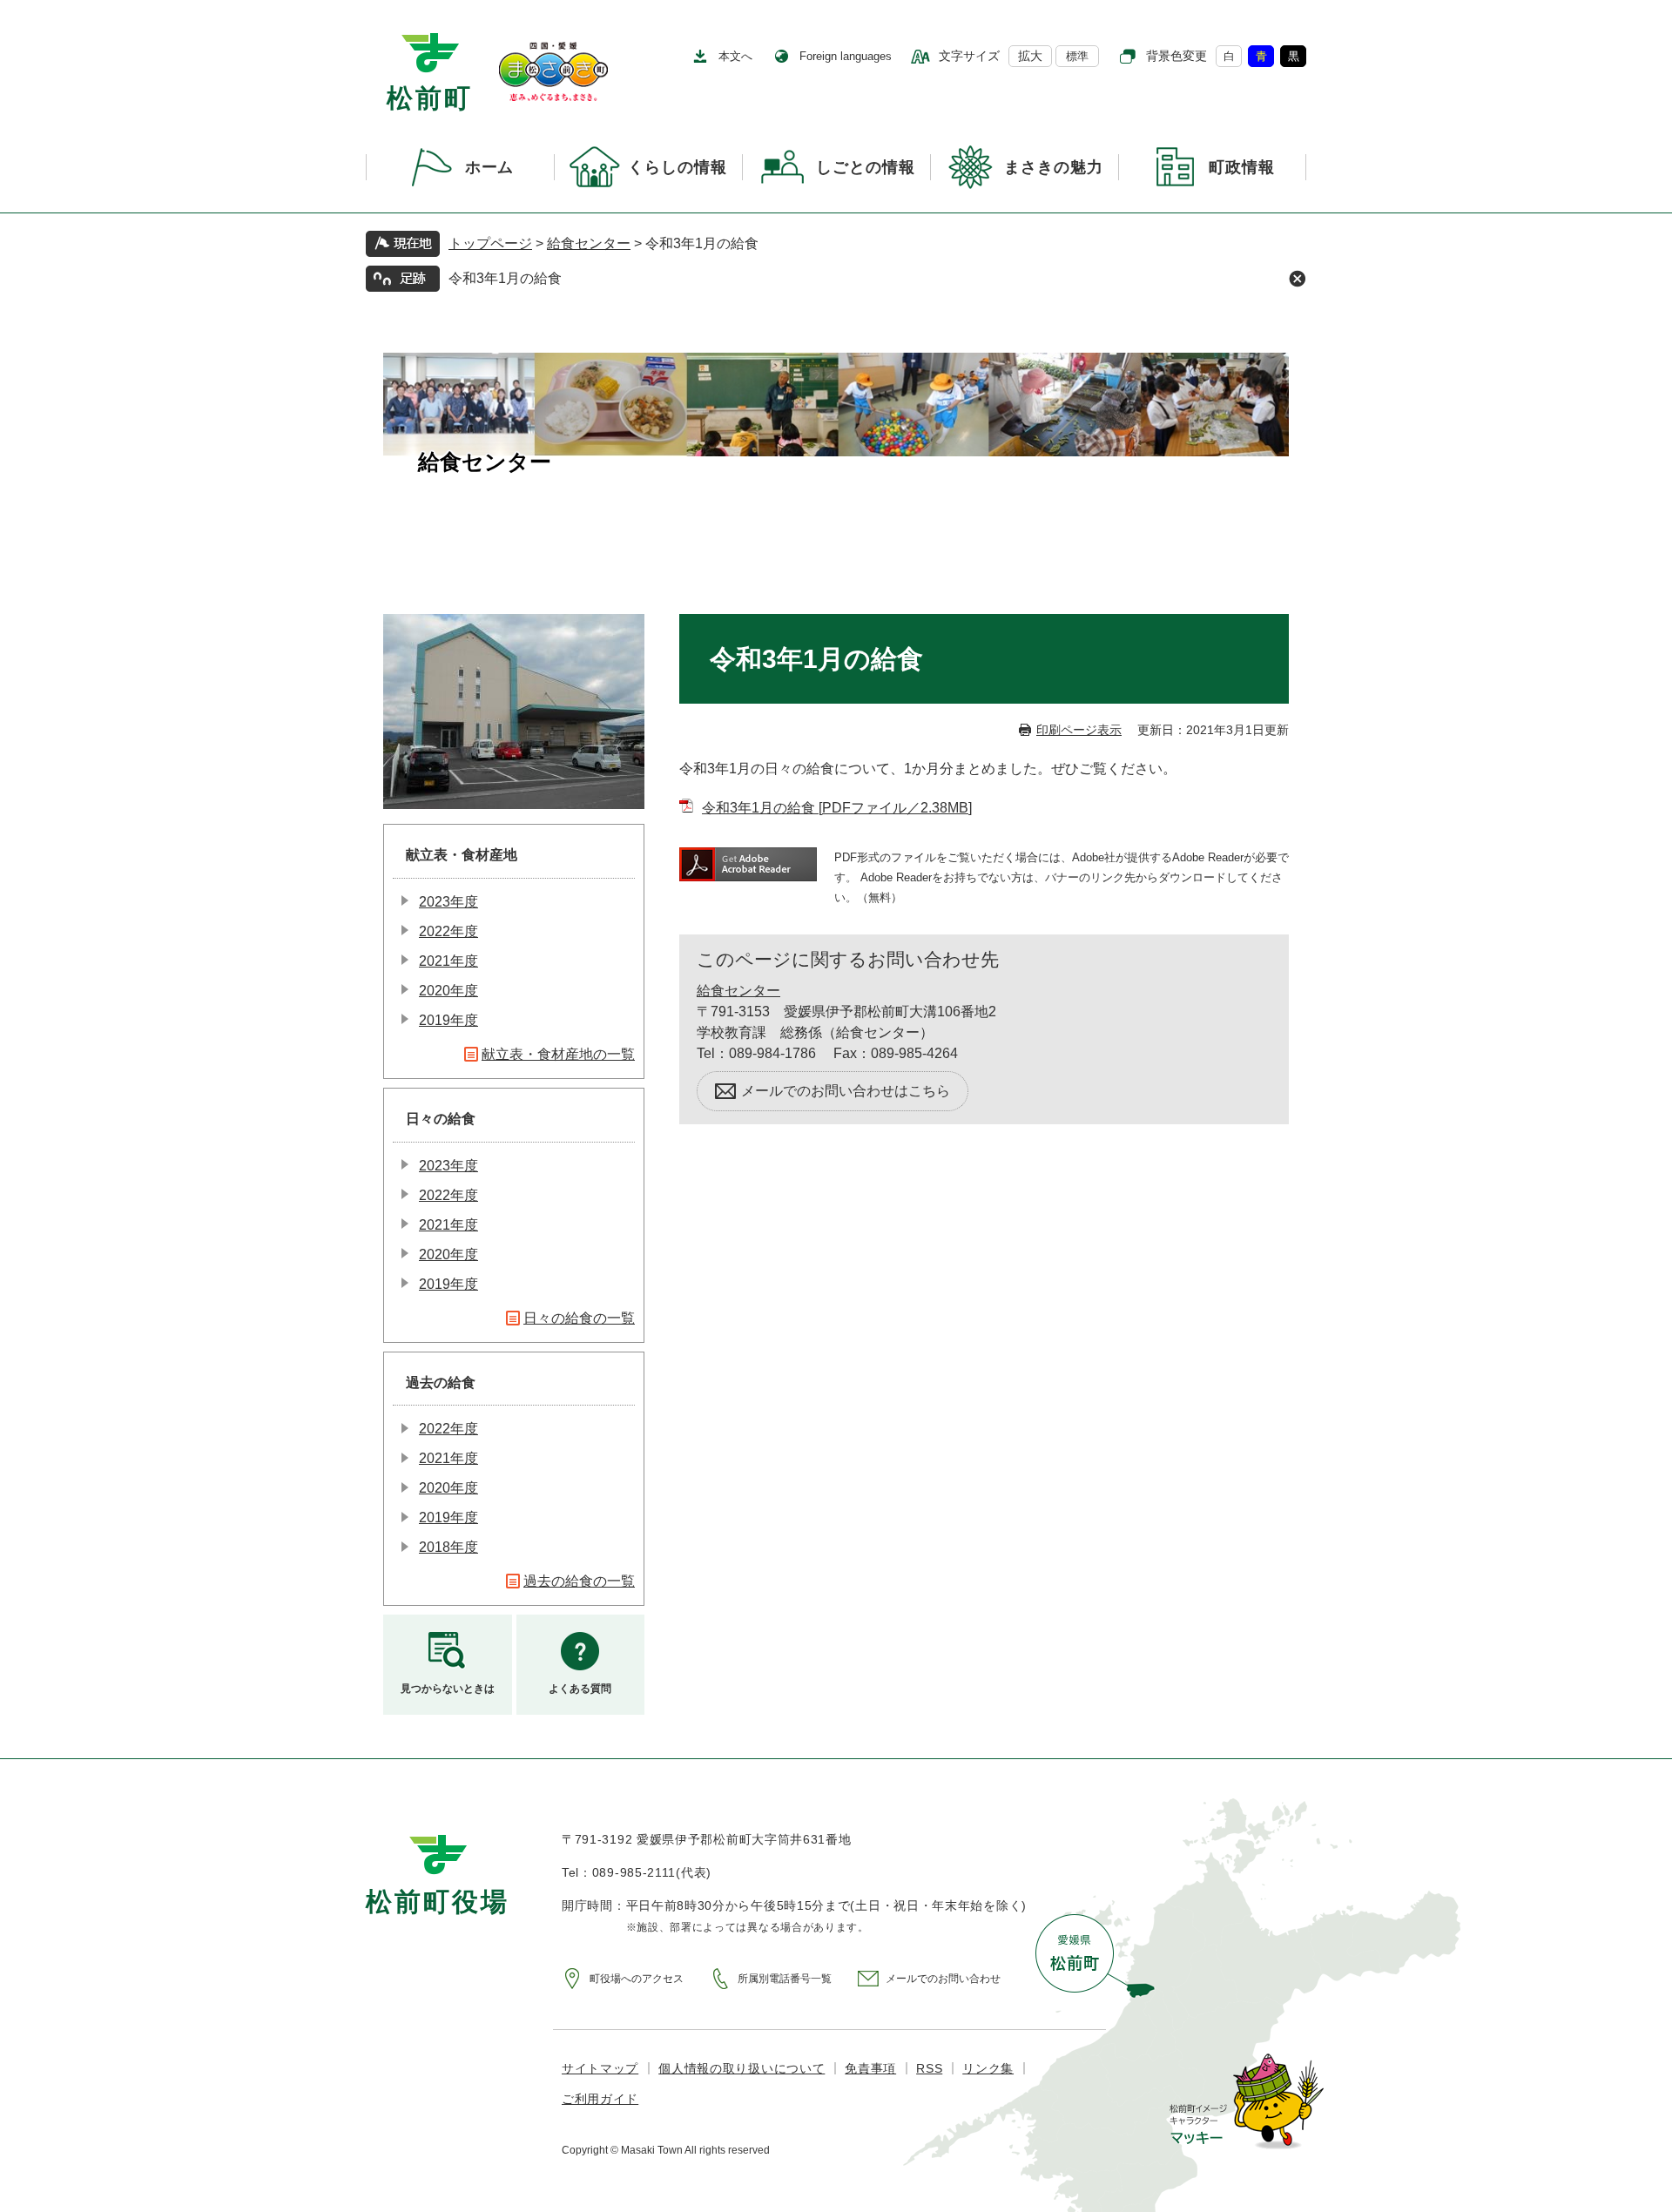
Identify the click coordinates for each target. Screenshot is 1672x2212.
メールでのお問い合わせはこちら (846, 1091)
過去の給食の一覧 (579, 1581)
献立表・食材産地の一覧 (558, 1054)
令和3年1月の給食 (505, 278)
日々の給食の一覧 (579, 1318)
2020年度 (448, 991)
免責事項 (870, 2068)
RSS (929, 2068)
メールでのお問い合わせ (943, 1979)
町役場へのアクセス (637, 1979)
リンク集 (988, 2068)
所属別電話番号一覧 (785, 1979)
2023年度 (448, 902)
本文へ (735, 56)
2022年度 (448, 931)
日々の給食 (441, 1119)
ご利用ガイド (600, 2099)
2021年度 (448, 961)
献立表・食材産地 (462, 855)
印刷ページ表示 (1079, 730)
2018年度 (448, 1547)
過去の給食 (441, 1382)
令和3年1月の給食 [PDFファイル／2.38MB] (837, 808)
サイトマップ (600, 2068)
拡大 (1030, 56)
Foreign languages (846, 56)
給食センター (589, 243)
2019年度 (448, 1020)
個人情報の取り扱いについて (742, 2068)
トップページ (490, 243)
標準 (1077, 56)
